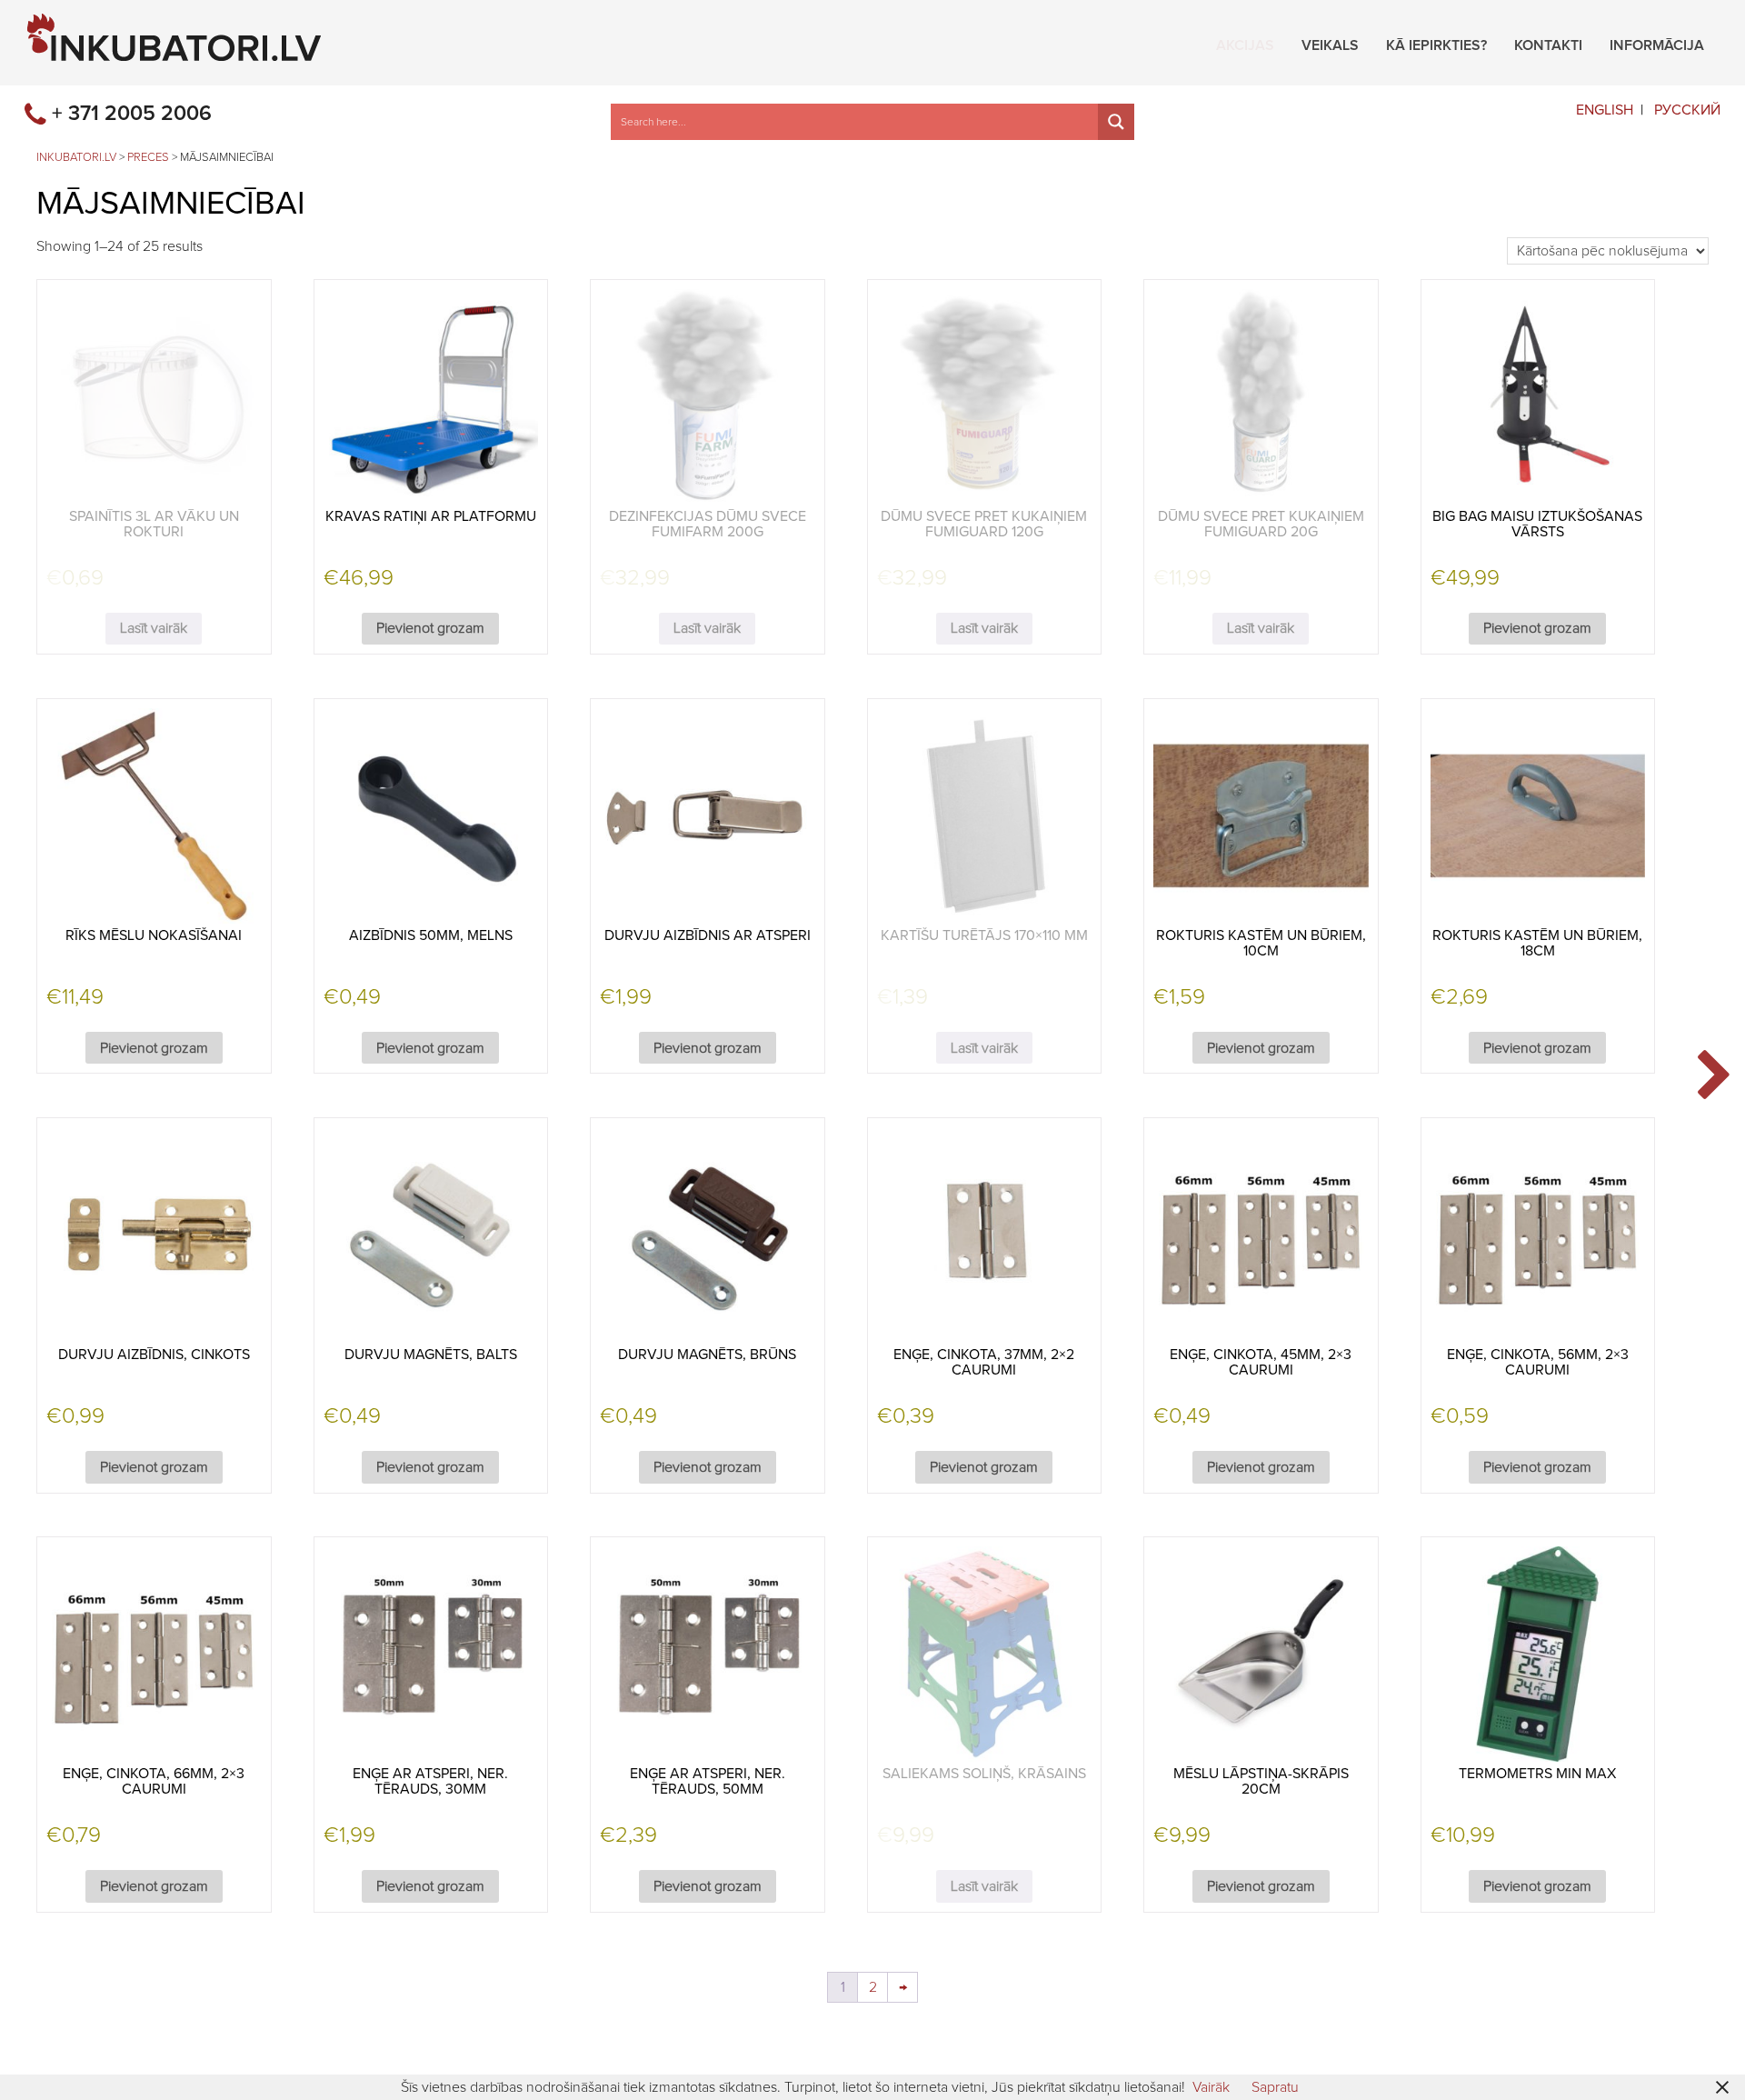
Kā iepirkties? (1436, 43)
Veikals (1330, 43)
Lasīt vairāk (154, 628)
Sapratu (1275, 2087)
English (1605, 110)
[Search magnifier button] (1116, 122)
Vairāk (1211, 2087)
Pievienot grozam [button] (430, 628)
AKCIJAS (1245, 43)
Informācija (1657, 43)
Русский (1687, 110)
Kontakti (1548, 43)
